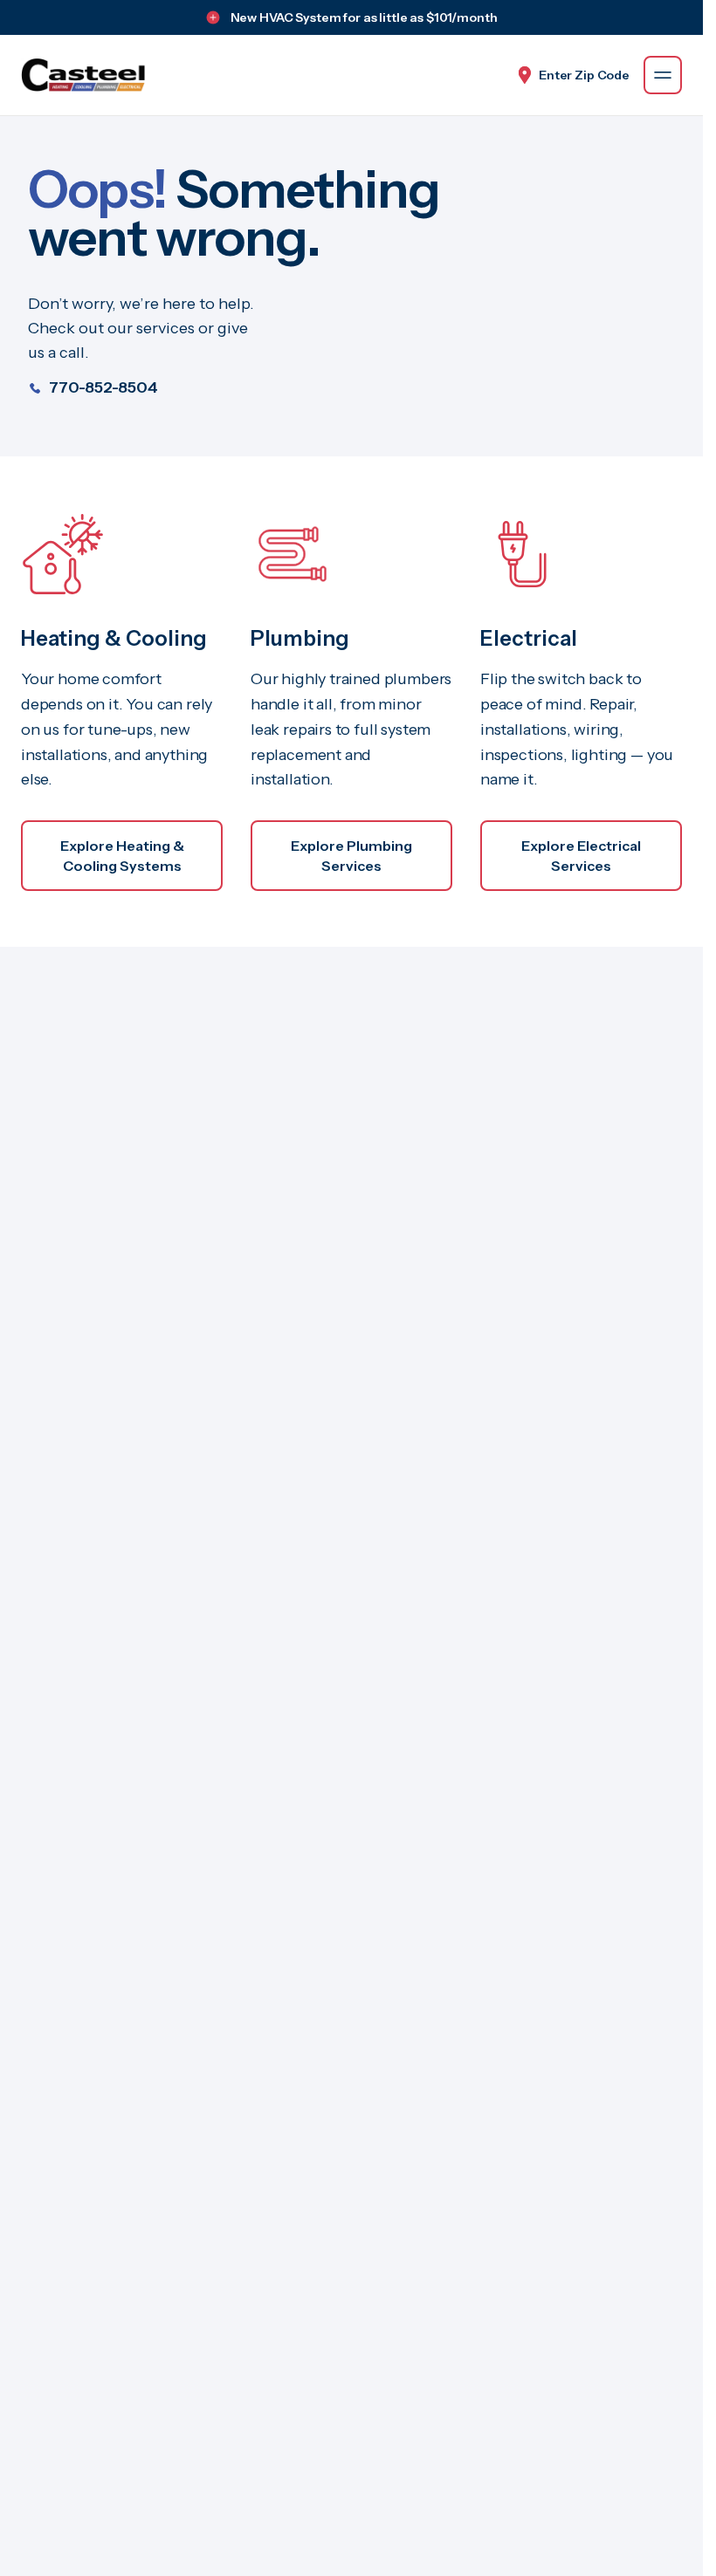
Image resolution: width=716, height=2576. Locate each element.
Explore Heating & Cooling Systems (122, 855)
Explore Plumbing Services (351, 855)
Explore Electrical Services (581, 855)
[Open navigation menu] (663, 75)
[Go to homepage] (83, 75)
